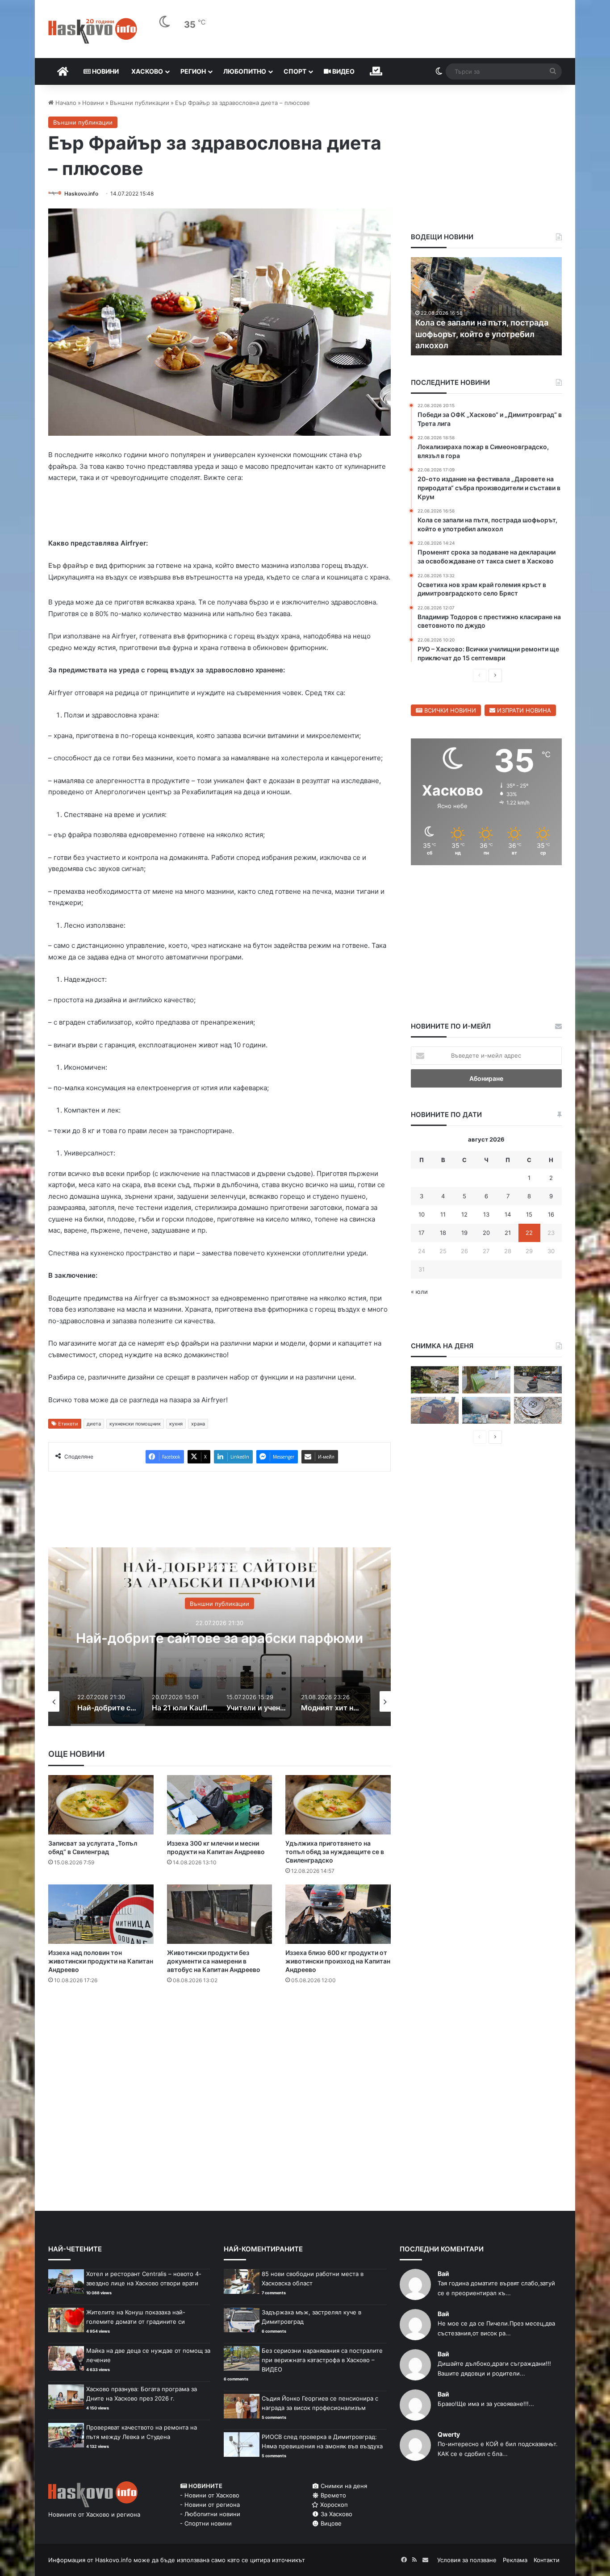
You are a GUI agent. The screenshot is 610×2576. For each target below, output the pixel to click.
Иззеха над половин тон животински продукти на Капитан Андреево (101, 1963)
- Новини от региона (210, 2506)
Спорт (295, 71)
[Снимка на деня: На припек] (435, 1380)
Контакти (547, 2562)
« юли (419, 1292)
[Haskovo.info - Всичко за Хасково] (93, 31)
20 (486, 1233)
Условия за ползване (467, 2562)
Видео (343, 71)
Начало (65, 103)
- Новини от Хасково (210, 2497)
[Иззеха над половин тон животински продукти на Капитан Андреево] (101, 1916)
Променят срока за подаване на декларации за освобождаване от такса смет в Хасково (483, 334)
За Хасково (336, 2516)
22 (529, 1233)
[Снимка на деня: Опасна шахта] (538, 1411)
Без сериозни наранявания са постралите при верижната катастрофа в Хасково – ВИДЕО (322, 2362)
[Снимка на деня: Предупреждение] (435, 1411)
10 (422, 1214)
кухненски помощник (135, 1426)
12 (464, 1214)
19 (464, 1233)
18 (443, 1233)
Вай (443, 2275)
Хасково (147, 71)
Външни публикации (140, 103)
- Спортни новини (206, 2525)
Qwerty (449, 2436)
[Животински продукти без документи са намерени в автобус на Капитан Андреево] (220, 1916)
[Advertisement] (219, 2029)
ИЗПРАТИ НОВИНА (523, 710)
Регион (193, 71)
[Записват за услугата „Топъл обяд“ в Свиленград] (101, 1807)
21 (508, 1233)
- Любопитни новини (210, 2516)
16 (551, 1214)
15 (529, 1214)
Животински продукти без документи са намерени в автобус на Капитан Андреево (214, 1963)
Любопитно (245, 71)
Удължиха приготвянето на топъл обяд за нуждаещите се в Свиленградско (335, 1853)
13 (486, 1214)
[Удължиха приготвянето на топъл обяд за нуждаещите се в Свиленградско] (338, 1807)
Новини (105, 71)
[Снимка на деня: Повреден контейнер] (486, 1380)
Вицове (330, 2525)
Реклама (515, 2562)
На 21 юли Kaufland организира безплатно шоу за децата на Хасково (220, 1640)
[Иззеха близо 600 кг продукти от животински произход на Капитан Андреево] (338, 1916)
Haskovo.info (81, 194)
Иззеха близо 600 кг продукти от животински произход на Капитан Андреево (338, 1963)
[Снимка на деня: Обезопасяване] (538, 1380)
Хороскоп (333, 2506)
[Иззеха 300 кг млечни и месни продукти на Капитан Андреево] (220, 1807)
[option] (219, 1638)
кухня (176, 1426)
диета (94, 1426)
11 (443, 1214)
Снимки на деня (343, 2488)
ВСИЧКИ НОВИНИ (449, 710)
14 (508, 1214)
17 (421, 1233)
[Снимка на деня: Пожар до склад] (486, 1411)
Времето (332, 2497)
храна (198, 1426)
